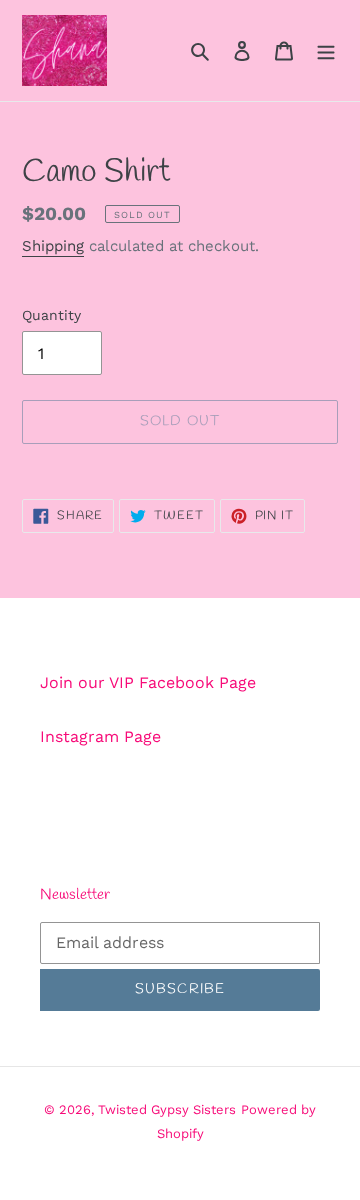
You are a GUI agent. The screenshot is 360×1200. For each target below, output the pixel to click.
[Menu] (326, 50)
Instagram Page (100, 736)
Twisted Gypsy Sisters (167, 1109)
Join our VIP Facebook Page (148, 682)
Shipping (53, 246)
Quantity (51, 315)
